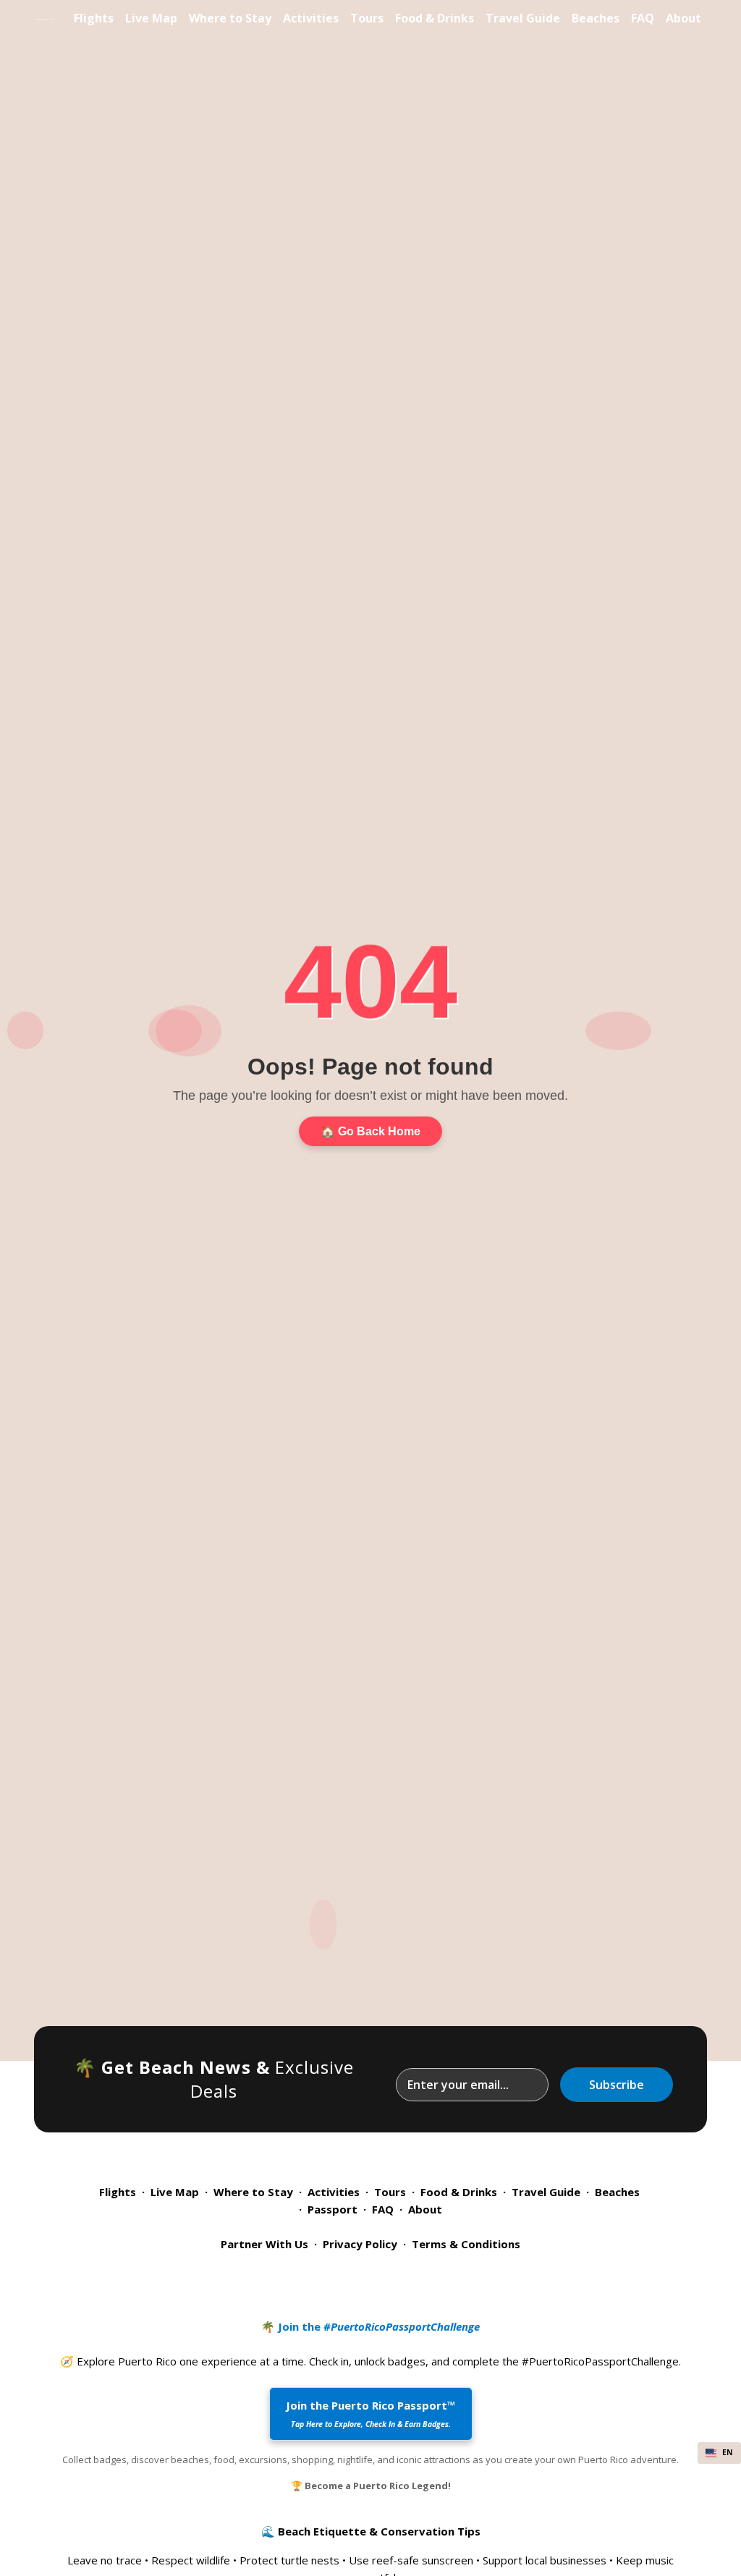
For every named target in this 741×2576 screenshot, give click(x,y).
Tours (367, 18)
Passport (333, 2209)
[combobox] (719, 2453)
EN (728, 2452)
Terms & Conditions (466, 2244)
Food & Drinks (435, 18)
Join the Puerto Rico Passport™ (371, 2414)
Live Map (151, 18)
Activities (311, 18)
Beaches (596, 18)
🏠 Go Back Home (370, 1131)
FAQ (643, 18)
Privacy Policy (360, 2244)
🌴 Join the (370, 2326)
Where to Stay (230, 18)
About (683, 18)
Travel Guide (523, 18)
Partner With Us (264, 2244)
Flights (94, 18)
